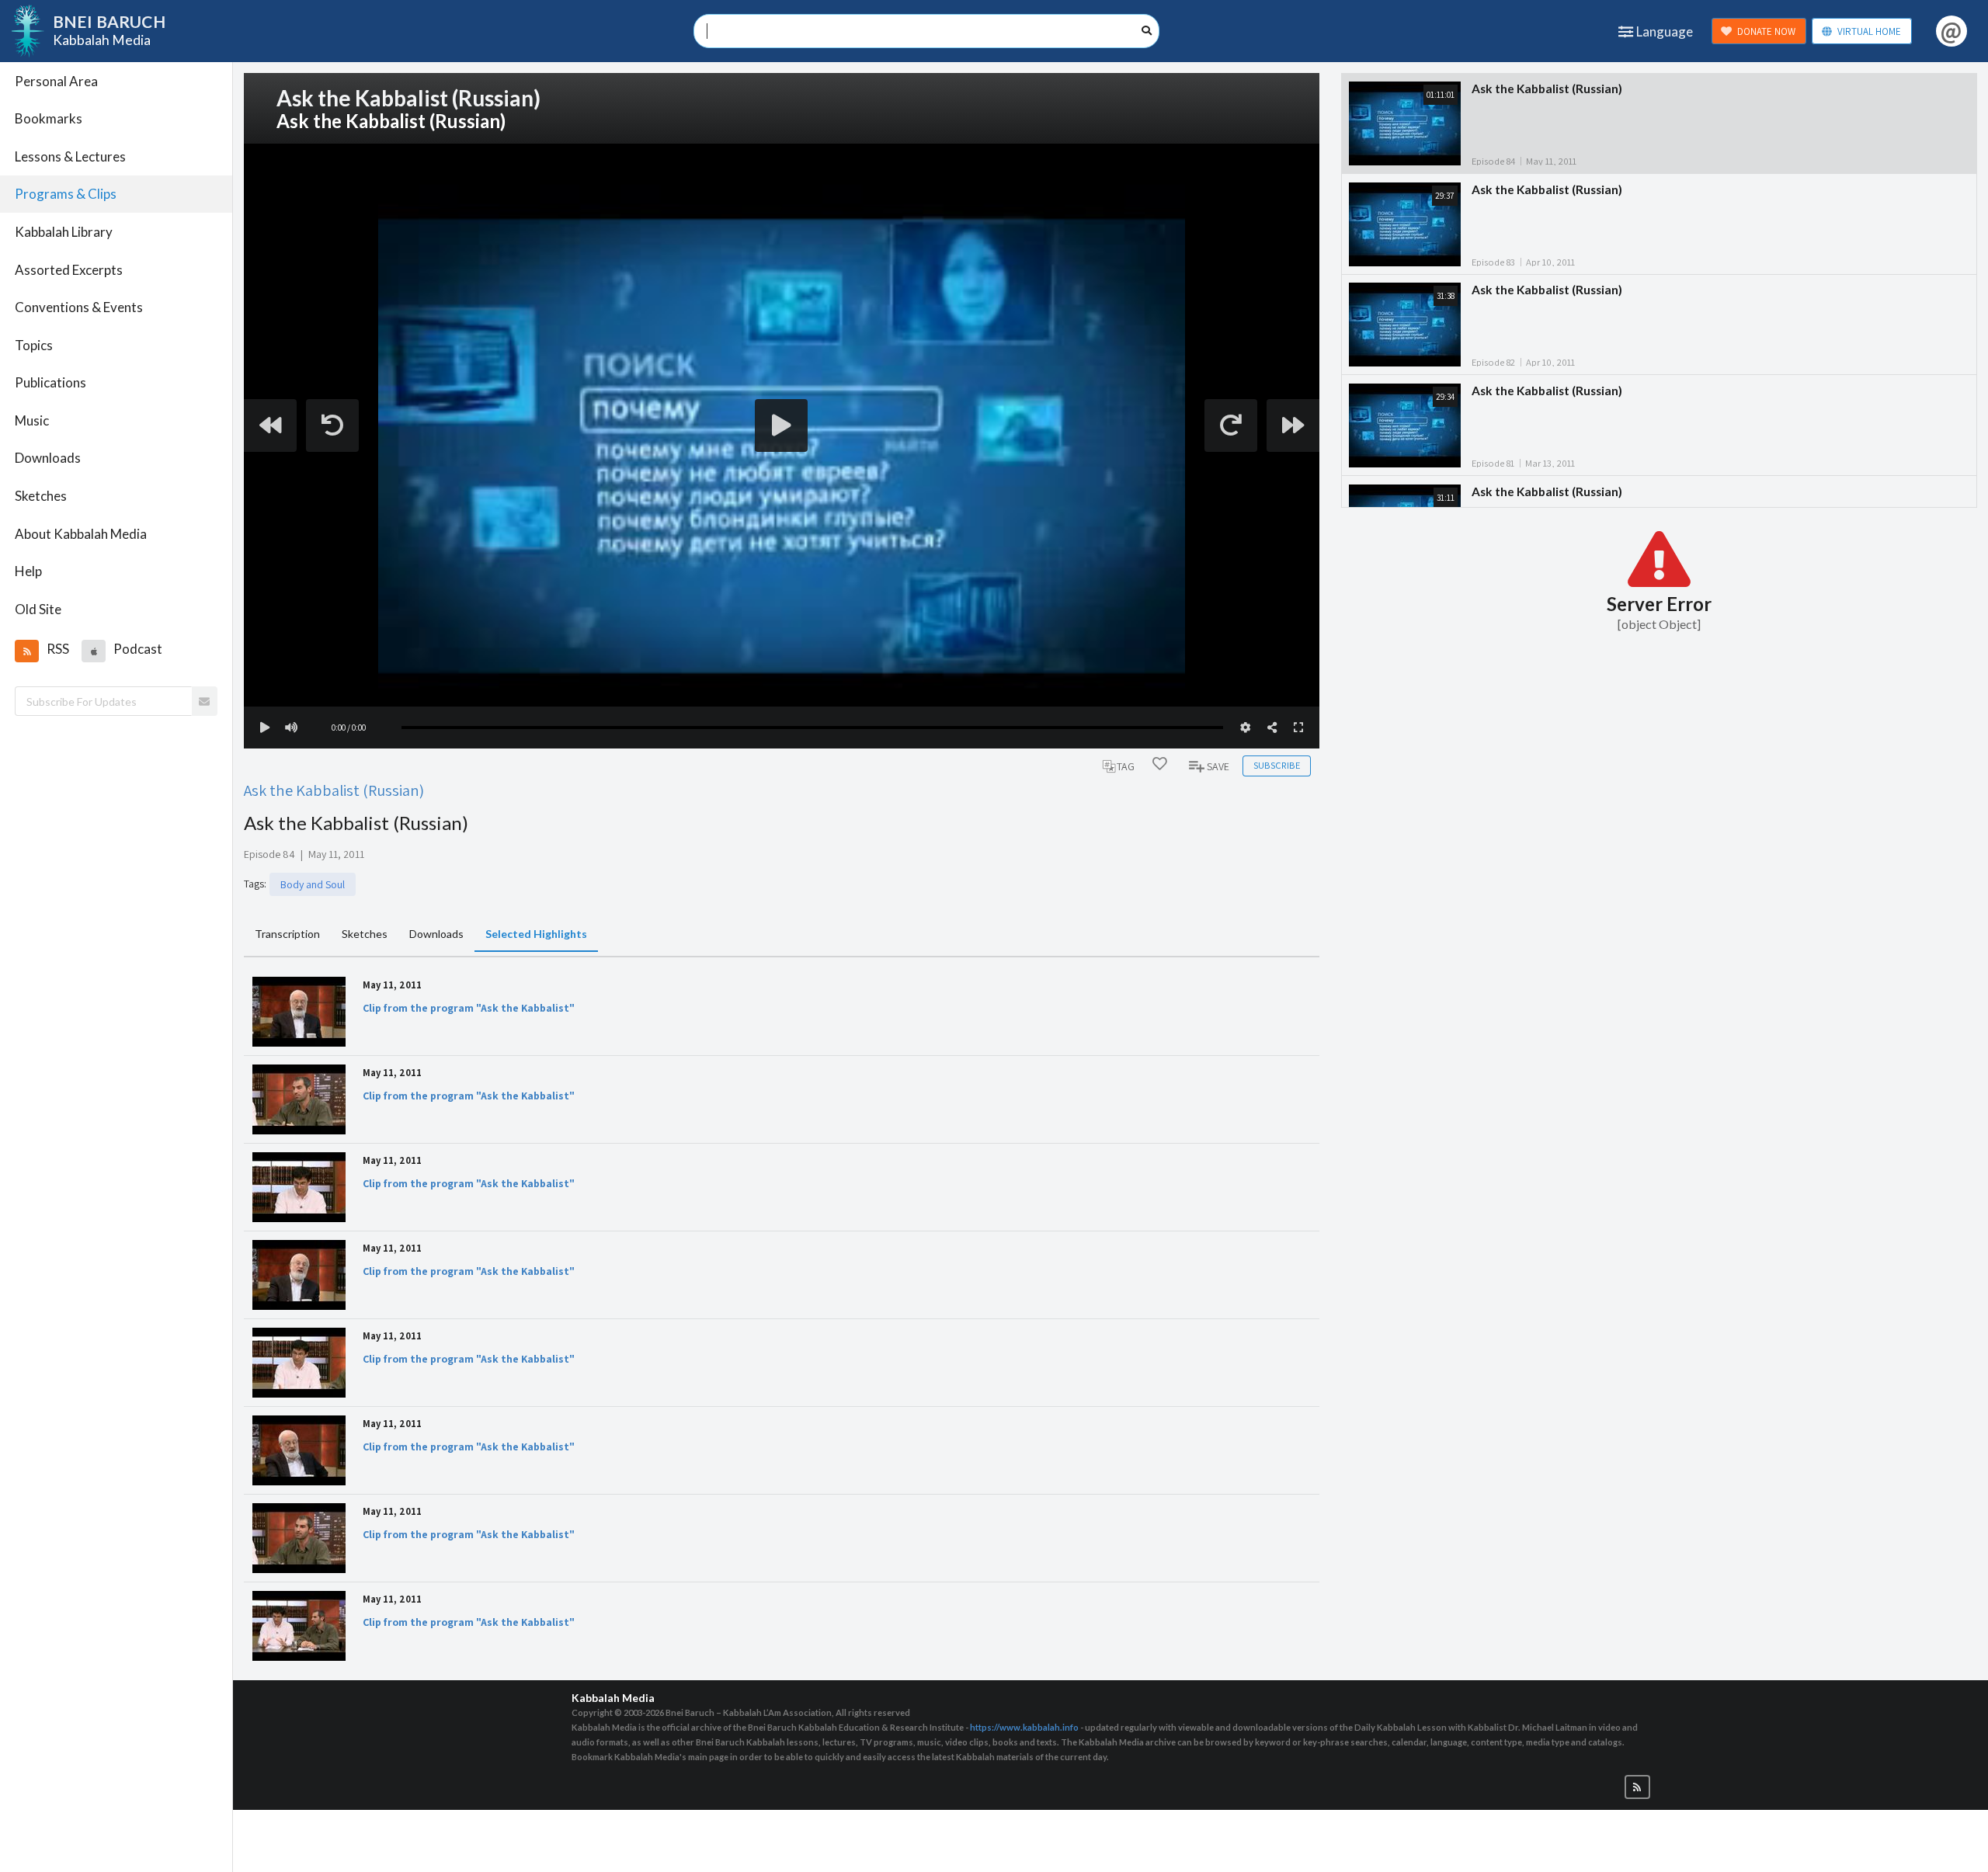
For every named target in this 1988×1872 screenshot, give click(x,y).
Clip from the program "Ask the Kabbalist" (469, 1008)
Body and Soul (313, 884)
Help (28, 571)
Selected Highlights (536, 934)
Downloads (48, 458)
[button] (26, 651)
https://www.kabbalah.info (1024, 1727)
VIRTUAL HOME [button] (1869, 31)
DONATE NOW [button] (1766, 31)
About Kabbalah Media (81, 534)
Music (32, 420)
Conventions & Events (79, 307)
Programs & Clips (66, 194)
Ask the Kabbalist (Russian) (334, 790)
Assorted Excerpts (69, 270)
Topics (34, 345)
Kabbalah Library (64, 232)
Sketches (41, 496)
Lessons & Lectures (70, 156)
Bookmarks (49, 118)
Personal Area (56, 81)
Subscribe (1277, 765)
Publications (50, 382)
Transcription (287, 934)
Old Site (38, 609)
